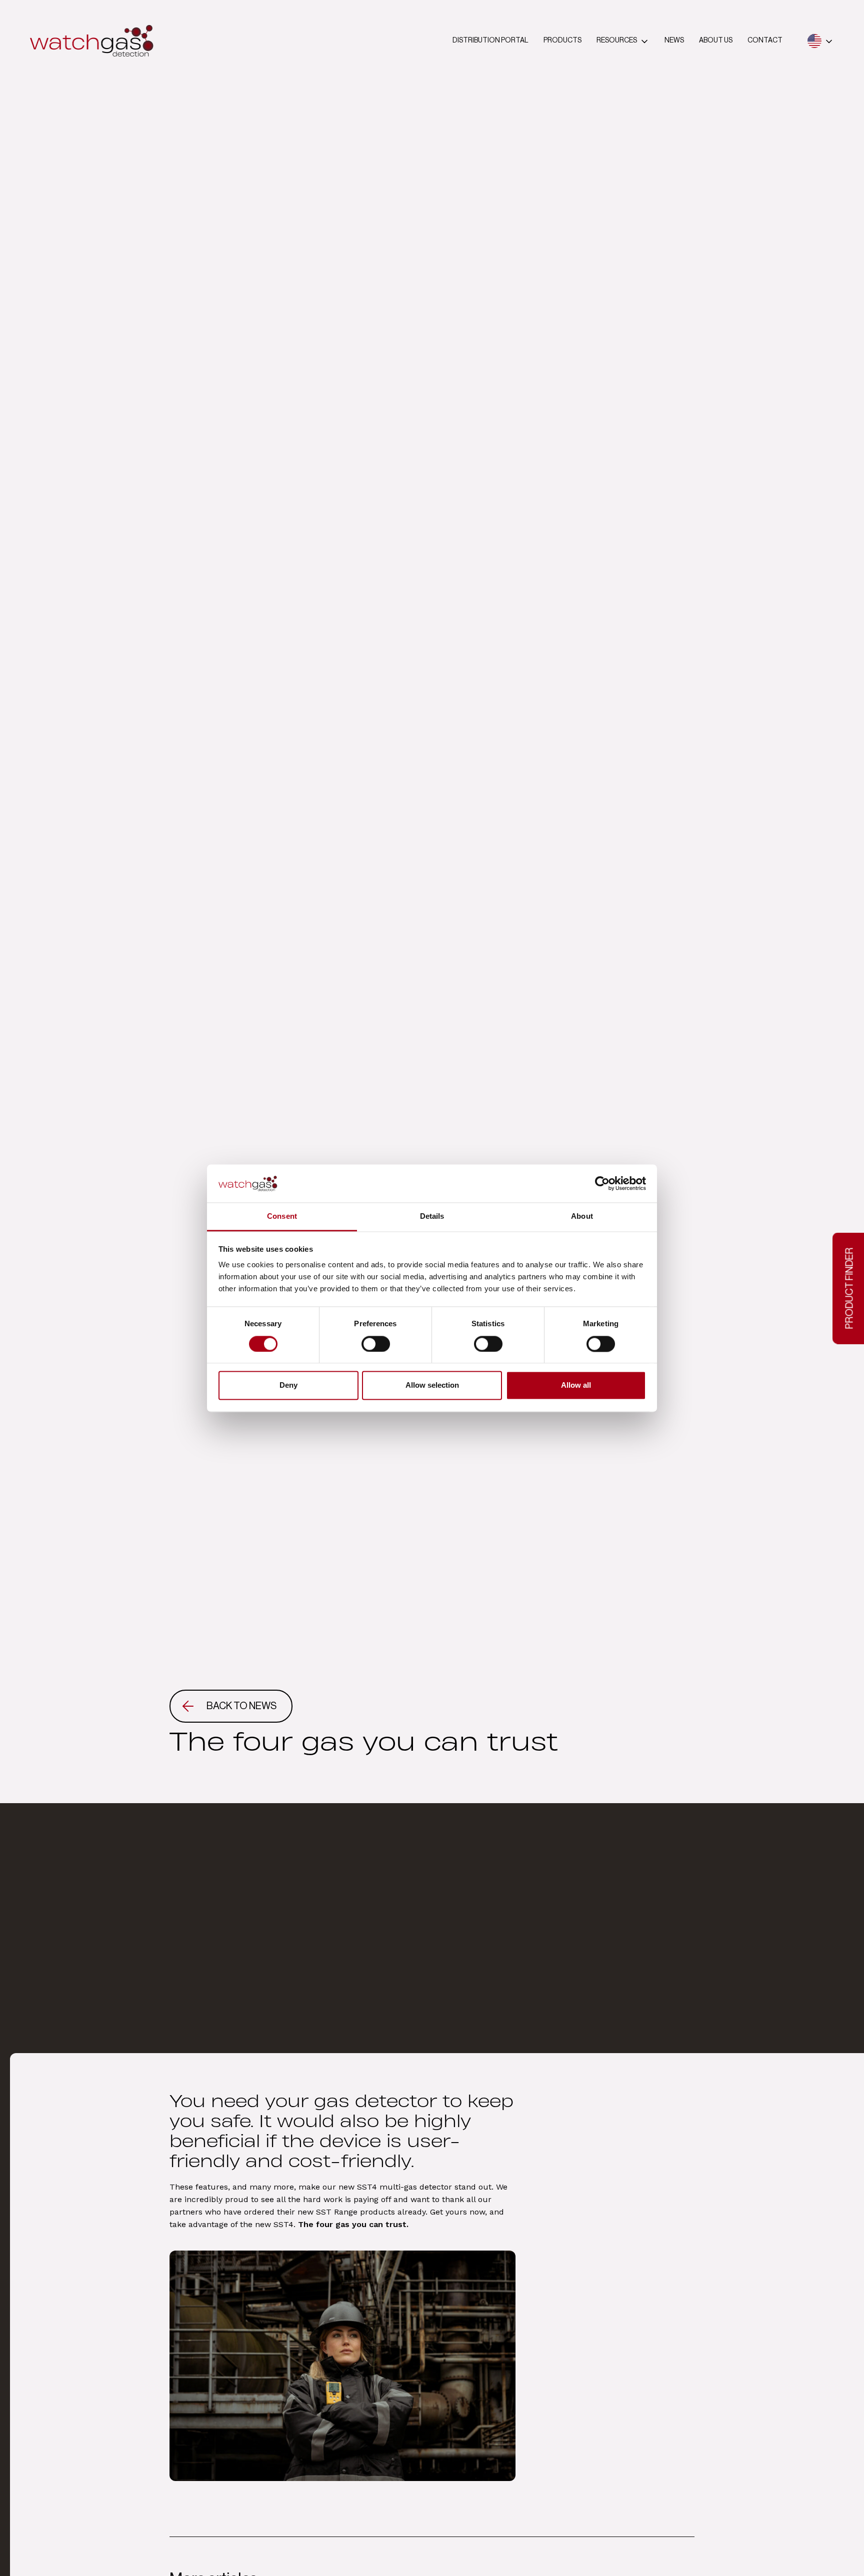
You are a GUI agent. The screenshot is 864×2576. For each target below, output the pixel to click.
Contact (765, 40)
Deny (288, 1385)
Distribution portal (490, 40)
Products (562, 40)
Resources (617, 40)
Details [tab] (432, 1217)
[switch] (376, 1344)
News (674, 40)
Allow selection (432, 1385)
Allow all (576, 1385)
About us (716, 40)
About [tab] (582, 1217)
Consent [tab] (282, 1217)
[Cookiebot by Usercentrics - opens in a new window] (602, 1183)
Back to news (241, 1706)
